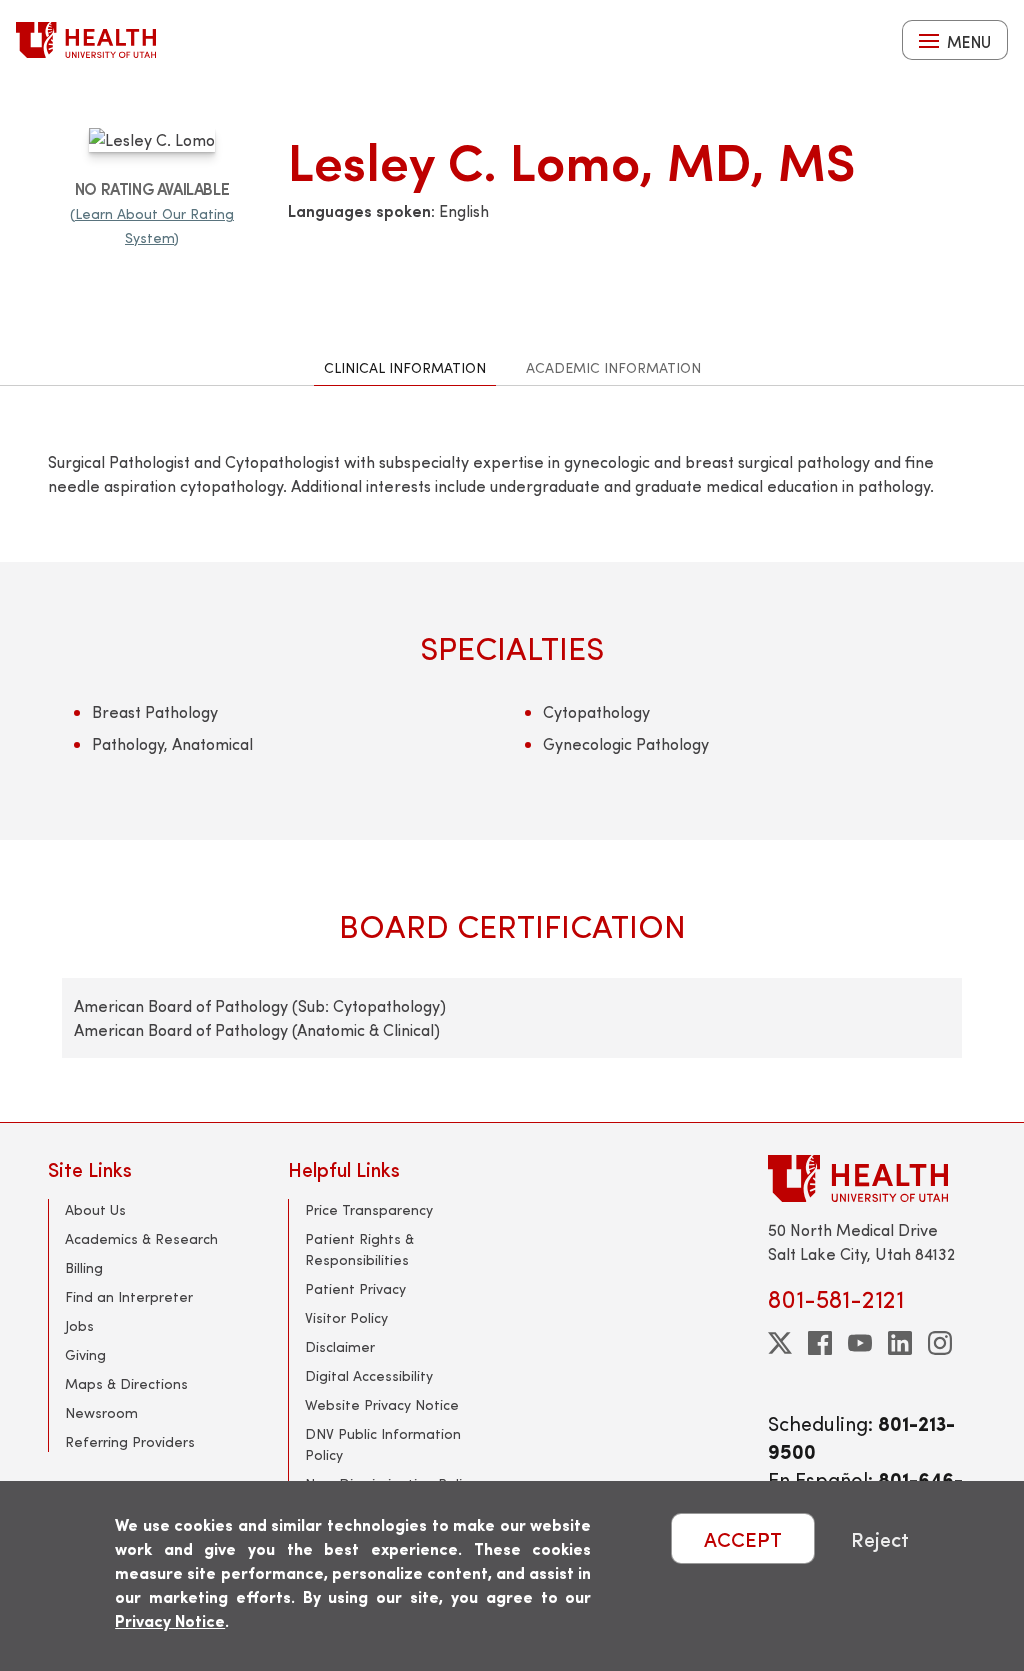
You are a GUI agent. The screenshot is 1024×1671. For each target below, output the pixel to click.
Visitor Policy (346, 1317)
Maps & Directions (126, 1383)
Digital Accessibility (369, 1375)
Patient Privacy (355, 1288)
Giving (85, 1354)
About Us (95, 1209)
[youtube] (860, 1343)
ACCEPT (743, 1538)
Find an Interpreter (129, 1296)
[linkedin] (900, 1343)
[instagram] (940, 1343)
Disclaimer (340, 1346)
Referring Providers (130, 1441)
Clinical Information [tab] (405, 367)
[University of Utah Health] (86, 40)
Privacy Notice (170, 1620)
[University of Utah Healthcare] (872, 1178)
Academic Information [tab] (613, 367)
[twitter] (780, 1343)
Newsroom (101, 1412)
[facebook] (820, 1343)
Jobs (79, 1325)
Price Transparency (369, 1209)
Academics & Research (141, 1238)
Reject (880, 1538)
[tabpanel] (512, 753)
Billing (84, 1267)
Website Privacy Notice (382, 1404)
